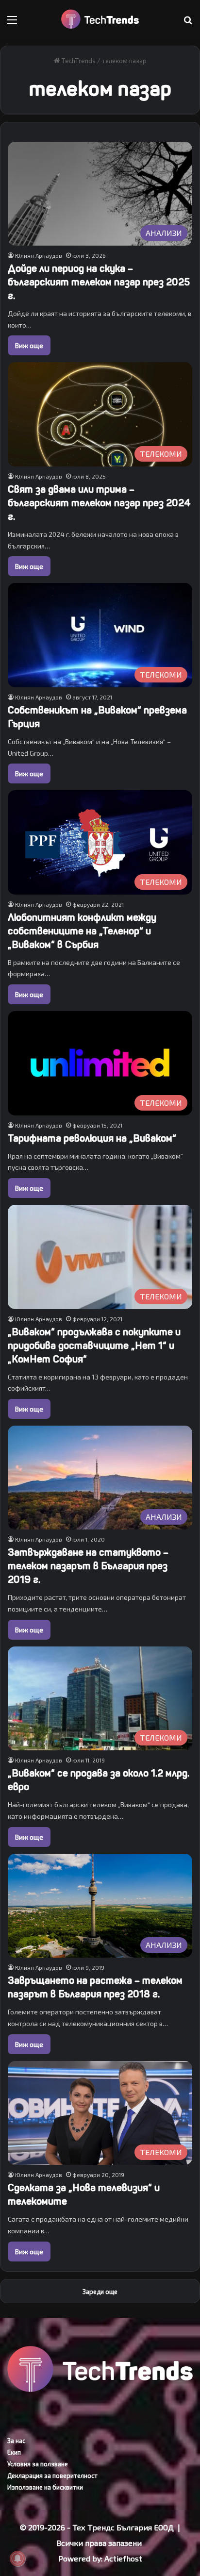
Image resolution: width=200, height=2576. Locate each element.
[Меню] (12, 23)
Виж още (29, 345)
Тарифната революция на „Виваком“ (92, 1138)
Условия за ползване (38, 2464)
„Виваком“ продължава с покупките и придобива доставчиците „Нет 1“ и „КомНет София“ (94, 1346)
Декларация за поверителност (52, 2476)
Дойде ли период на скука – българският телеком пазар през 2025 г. (99, 282)
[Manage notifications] (17, 2559)
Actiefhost (123, 2558)
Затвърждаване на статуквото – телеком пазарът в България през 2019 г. (88, 1566)
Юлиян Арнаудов (39, 255)
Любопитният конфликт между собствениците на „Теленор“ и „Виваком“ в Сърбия (82, 931)
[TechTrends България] (100, 19)
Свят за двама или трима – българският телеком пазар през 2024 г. (99, 503)
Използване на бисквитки (45, 2487)
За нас (16, 2441)
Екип (14, 2452)
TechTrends (78, 61)
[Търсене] (188, 23)
